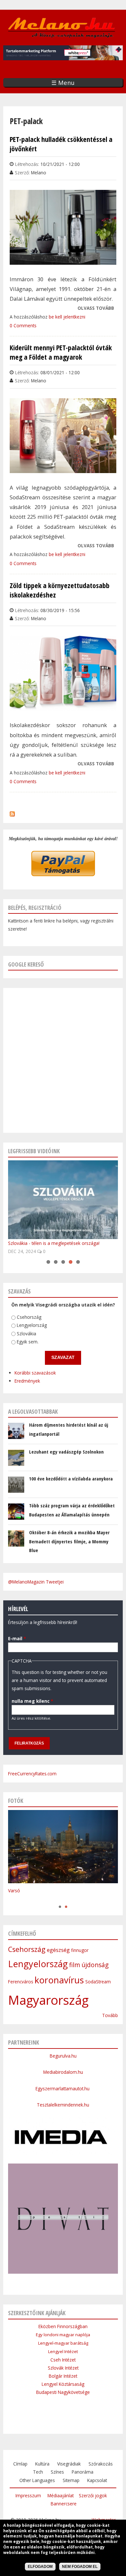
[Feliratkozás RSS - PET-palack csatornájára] (12, 812)
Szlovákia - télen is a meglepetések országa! (54, 1243)
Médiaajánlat (61, 2495)
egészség (58, 1950)
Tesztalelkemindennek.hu (63, 2105)
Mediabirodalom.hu (63, 2072)
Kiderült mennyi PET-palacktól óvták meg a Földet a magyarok (61, 352)
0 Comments (23, 325)
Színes (57, 2472)
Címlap (20, 2464)
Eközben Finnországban (63, 2326)
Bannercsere (64, 2504)
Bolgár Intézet (63, 2376)
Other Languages (37, 2480)
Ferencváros (21, 1982)
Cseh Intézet (63, 2360)
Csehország (29, 1317)
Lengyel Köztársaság (63, 2384)
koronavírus (59, 1980)
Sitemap (71, 2480)
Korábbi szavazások (35, 1373)
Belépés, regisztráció (35, 908)
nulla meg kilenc (32, 1701)
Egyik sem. (28, 1342)
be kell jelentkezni (67, 317)
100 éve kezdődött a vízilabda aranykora (71, 1479)
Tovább (110, 2015)
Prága (14, 1900)
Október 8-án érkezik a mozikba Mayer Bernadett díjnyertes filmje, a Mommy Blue (69, 1541)
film (75, 1965)
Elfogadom (40, 2567)
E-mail (17, 1638)
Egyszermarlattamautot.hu (63, 2089)
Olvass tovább (96, 308)
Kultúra (42, 2464)
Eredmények (27, 1381)
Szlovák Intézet (63, 2368)
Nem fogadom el (80, 2567)
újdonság (95, 1965)
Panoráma (83, 2472)
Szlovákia (26, 1334)
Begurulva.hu (63, 2056)
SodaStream (98, 1982)
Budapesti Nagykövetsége (63, 2392)
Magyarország (48, 2000)
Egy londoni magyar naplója (63, 2335)
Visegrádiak (69, 2464)
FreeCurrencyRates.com (32, 1774)
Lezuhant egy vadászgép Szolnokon (66, 1452)
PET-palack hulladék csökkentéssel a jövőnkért (61, 144)
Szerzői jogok (93, 2495)
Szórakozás (101, 2464)
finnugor (80, 1950)
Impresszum (28, 2495)
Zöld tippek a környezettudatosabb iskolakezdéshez (60, 590)
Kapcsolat (97, 2480)
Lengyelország (32, 1325)
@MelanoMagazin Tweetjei (36, 1582)
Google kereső (26, 964)
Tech (38, 2472)
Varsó (14, 1891)
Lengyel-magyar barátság (63, 2343)
